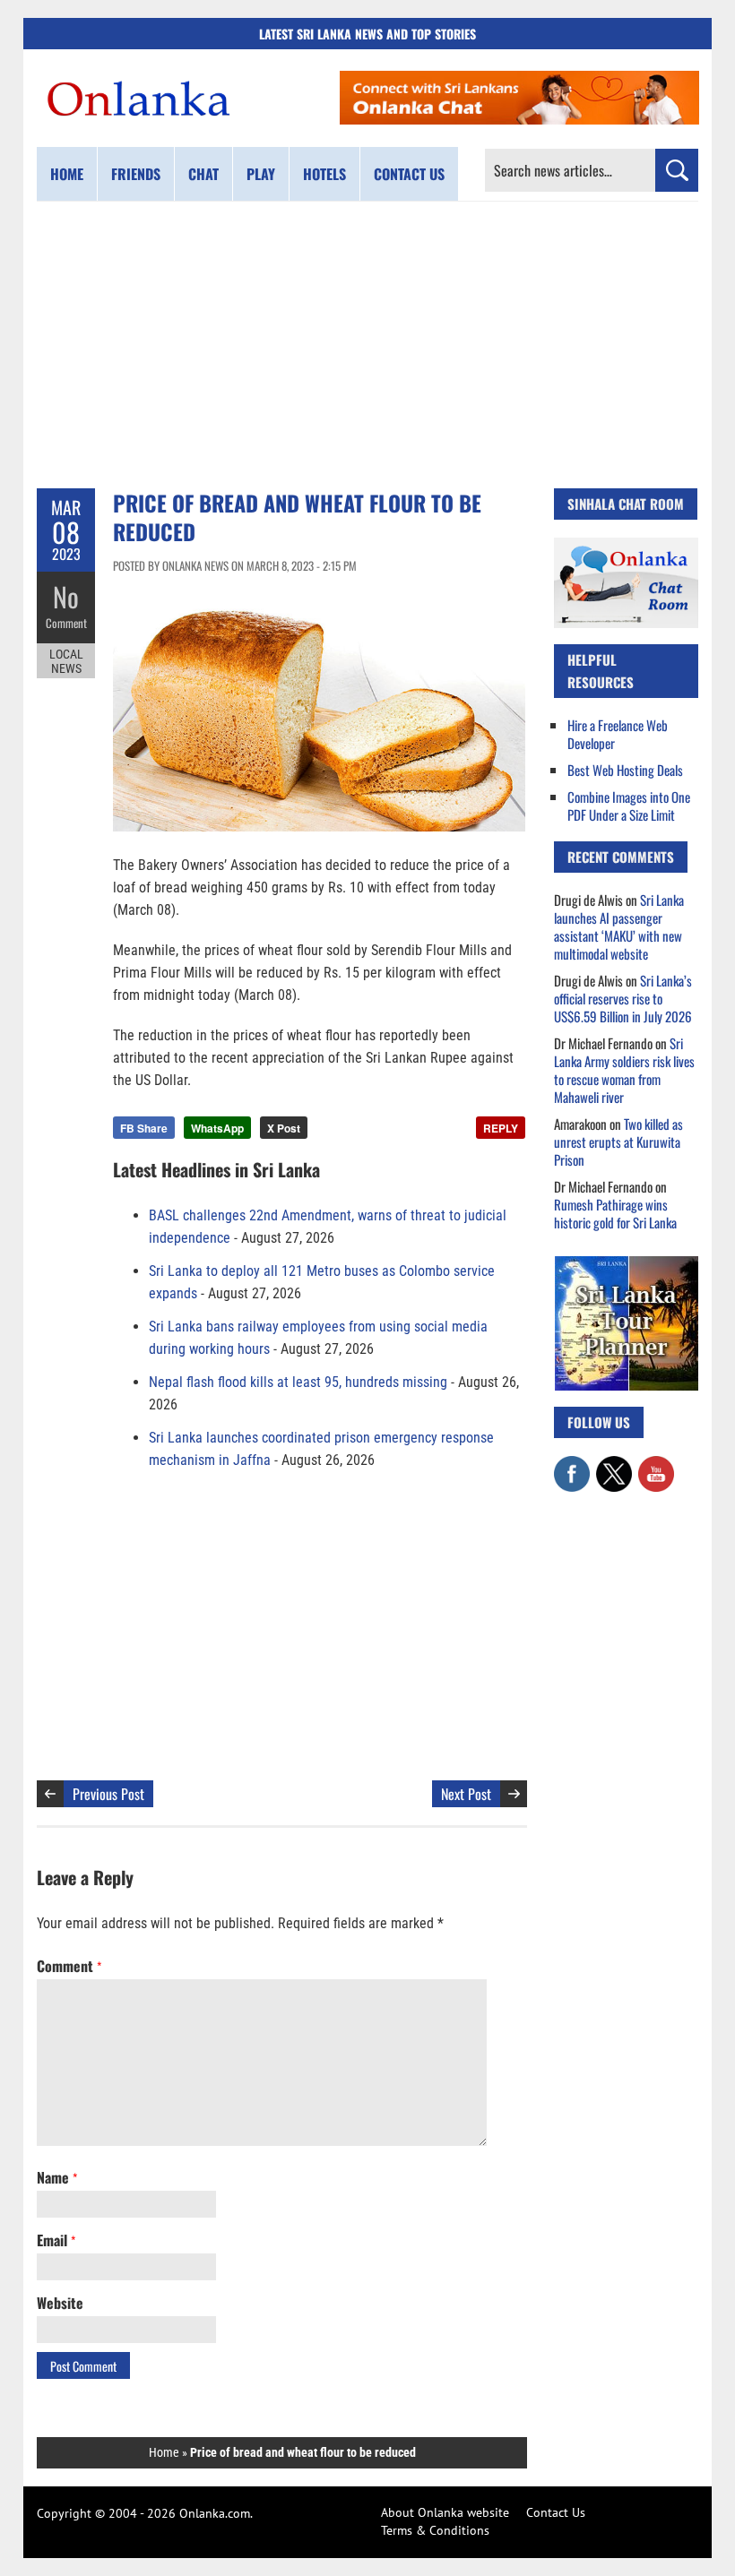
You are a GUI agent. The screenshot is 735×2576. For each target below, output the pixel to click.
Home (67, 174)
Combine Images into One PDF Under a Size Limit (629, 806)
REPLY (501, 1128)
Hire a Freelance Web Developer (618, 734)
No (66, 596)
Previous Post (108, 1794)
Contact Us (556, 2512)
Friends (136, 174)
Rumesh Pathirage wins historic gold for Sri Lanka (615, 1213)
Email (56, 2240)
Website (60, 2303)
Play (261, 174)
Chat (203, 174)
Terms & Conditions (435, 2530)
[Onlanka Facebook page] (572, 1465)
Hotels (324, 174)
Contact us (409, 174)
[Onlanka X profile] (614, 1465)
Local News (66, 661)
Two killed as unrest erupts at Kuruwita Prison (618, 1142)
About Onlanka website (445, 2512)
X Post (284, 1128)
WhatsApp (217, 1128)
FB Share (144, 1128)
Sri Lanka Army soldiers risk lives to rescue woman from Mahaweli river (624, 1070)
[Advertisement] (367, 345)
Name (57, 2177)
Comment (66, 623)
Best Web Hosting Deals (625, 770)
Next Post (466, 1794)
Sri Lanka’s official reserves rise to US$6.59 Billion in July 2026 (623, 998)
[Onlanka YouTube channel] (656, 1465)
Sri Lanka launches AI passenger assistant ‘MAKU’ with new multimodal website (619, 926)
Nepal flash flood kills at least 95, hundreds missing (298, 1382)
